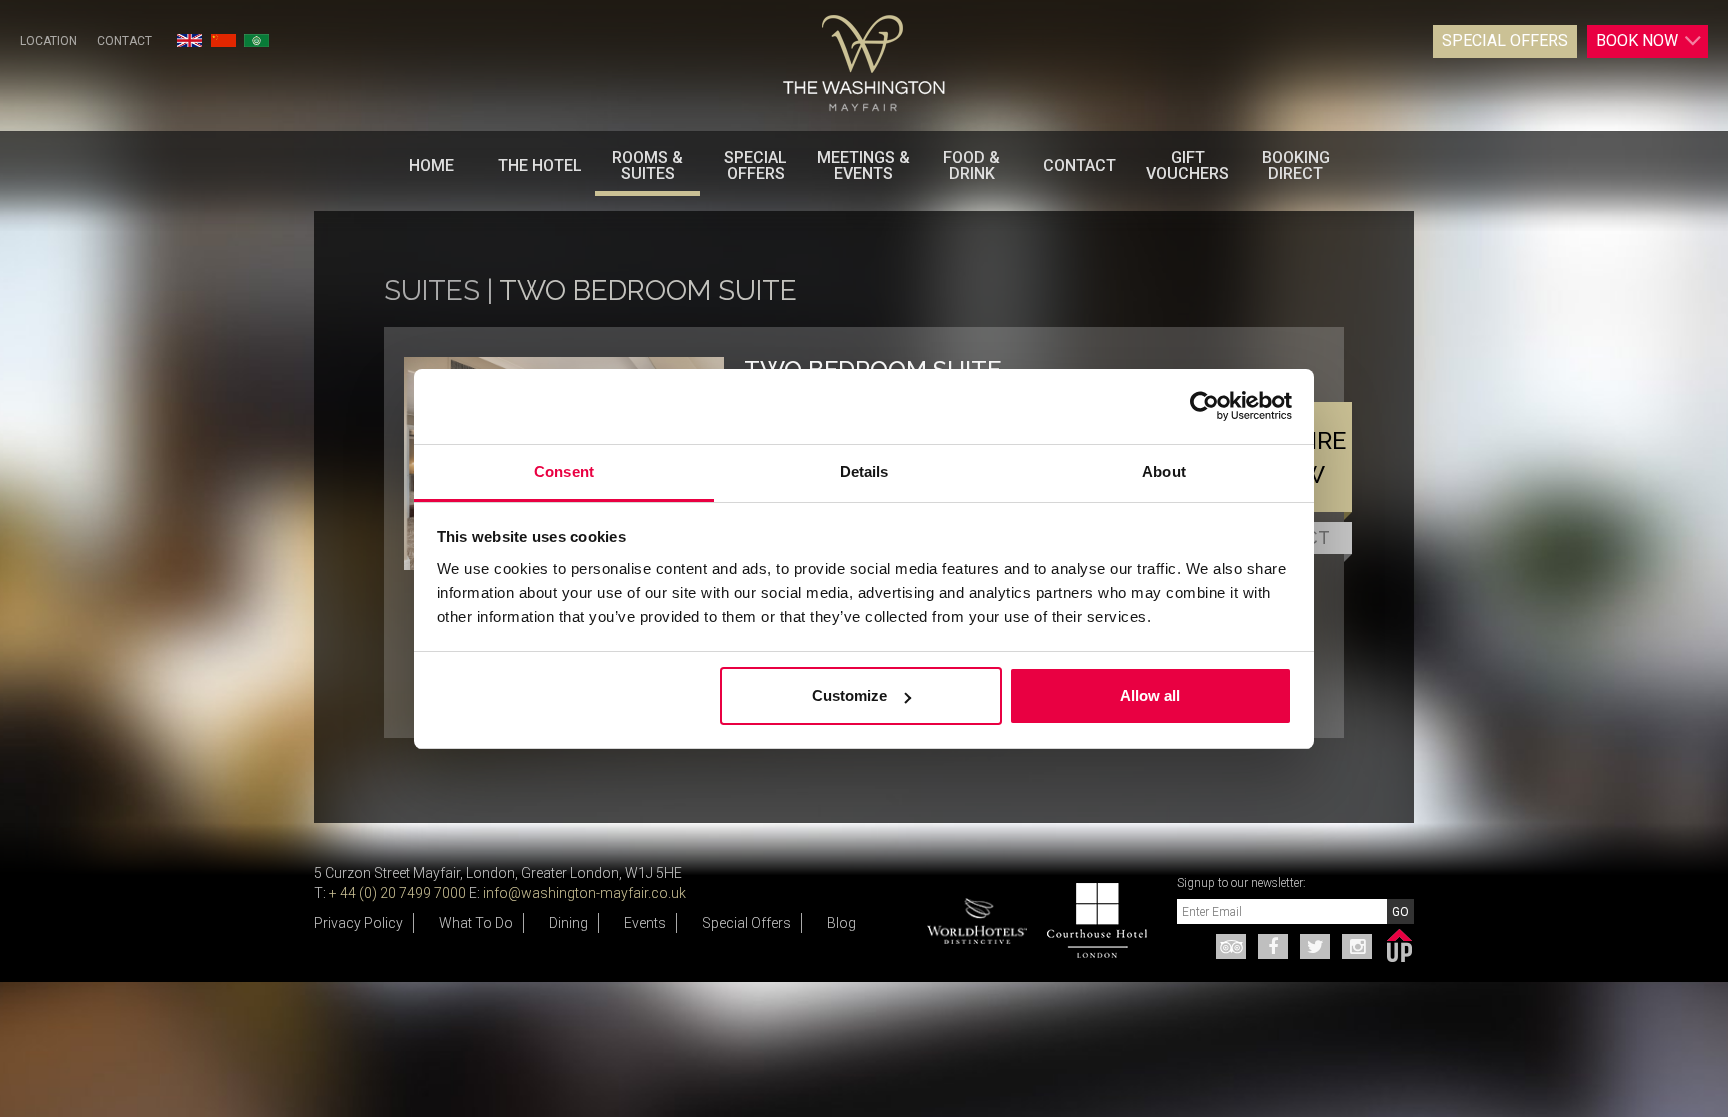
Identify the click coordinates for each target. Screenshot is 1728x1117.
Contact (124, 41)
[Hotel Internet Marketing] (1399, 941)
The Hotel (540, 165)
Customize (849, 695)
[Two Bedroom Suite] (864, 63)
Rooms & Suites (647, 165)
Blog (841, 923)
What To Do (476, 923)
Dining (568, 923)
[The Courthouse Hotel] (1087, 920)
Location (48, 41)
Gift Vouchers (1187, 165)
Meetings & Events (863, 165)
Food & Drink (971, 165)
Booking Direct (1296, 165)
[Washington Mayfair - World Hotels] (977, 913)
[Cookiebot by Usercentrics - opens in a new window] (1204, 406)
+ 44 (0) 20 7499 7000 (397, 893)
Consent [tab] (564, 471)
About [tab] (1164, 471)
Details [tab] (864, 471)
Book (1637, 40)
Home (431, 165)
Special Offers (1505, 40)
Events (645, 923)
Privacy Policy (358, 923)
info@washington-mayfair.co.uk (584, 893)
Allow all (1150, 695)
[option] (1092, 920)
